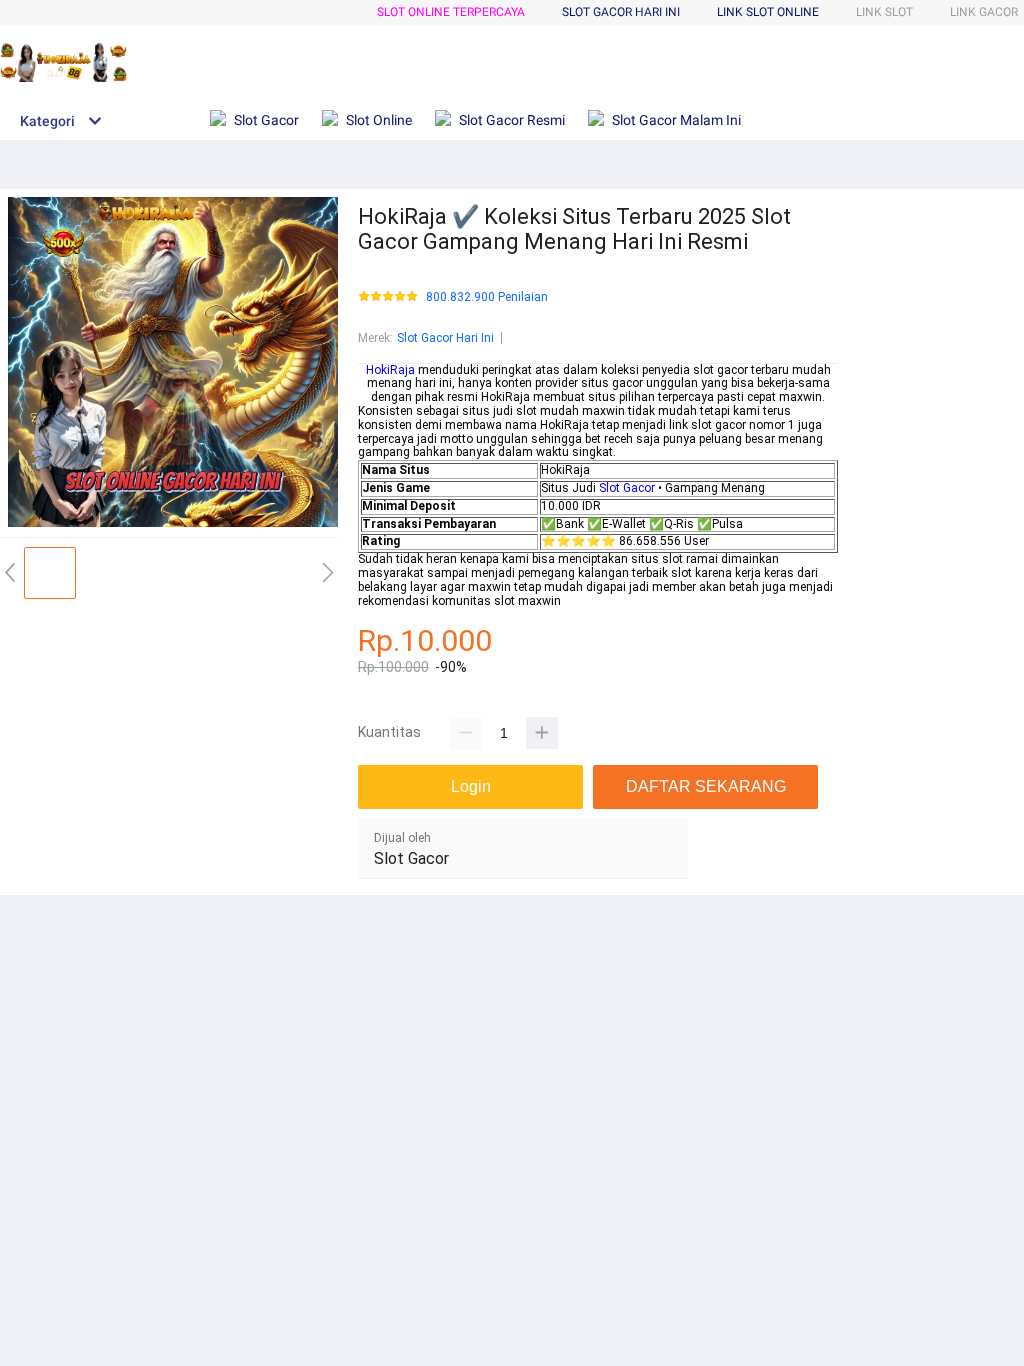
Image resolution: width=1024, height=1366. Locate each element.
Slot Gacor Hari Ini (445, 338)
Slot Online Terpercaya (451, 12)
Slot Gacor (627, 488)
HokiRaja (390, 370)
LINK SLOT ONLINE (768, 12)
